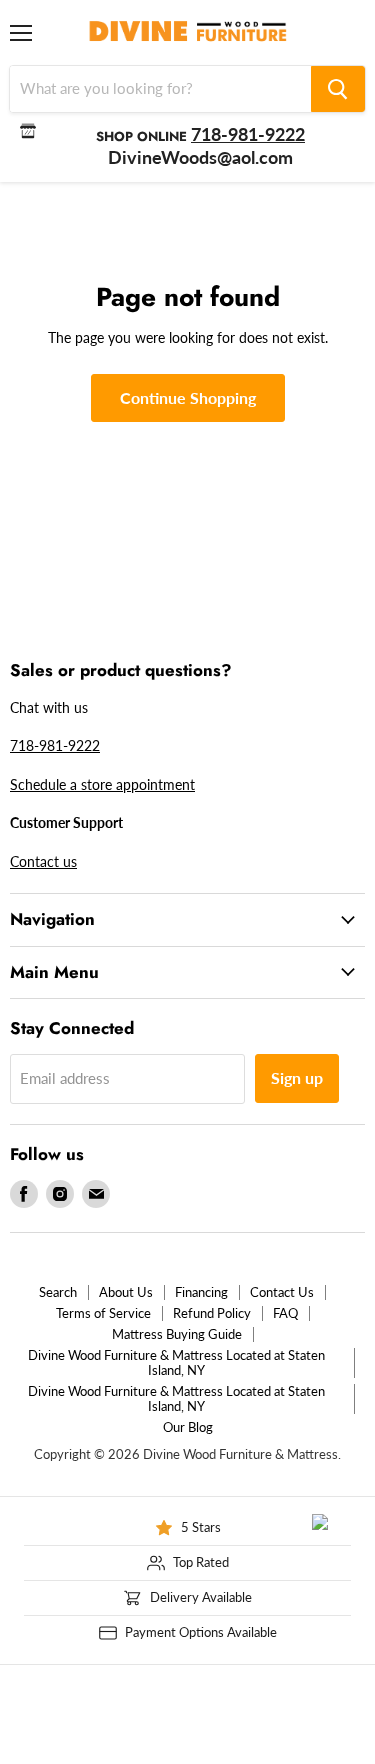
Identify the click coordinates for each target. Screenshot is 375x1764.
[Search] (338, 89)
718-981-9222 (55, 745)
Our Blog (188, 1427)
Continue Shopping (188, 397)
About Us (126, 1292)
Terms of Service (103, 1313)
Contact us (43, 861)
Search (58, 1292)
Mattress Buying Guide (177, 1334)
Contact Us (282, 1292)
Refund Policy (212, 1313)
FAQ (285, 1313)
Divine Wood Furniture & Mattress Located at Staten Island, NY (176, 1362)
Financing (201, 1292)
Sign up (297, 1077)
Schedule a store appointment (102, 784)
